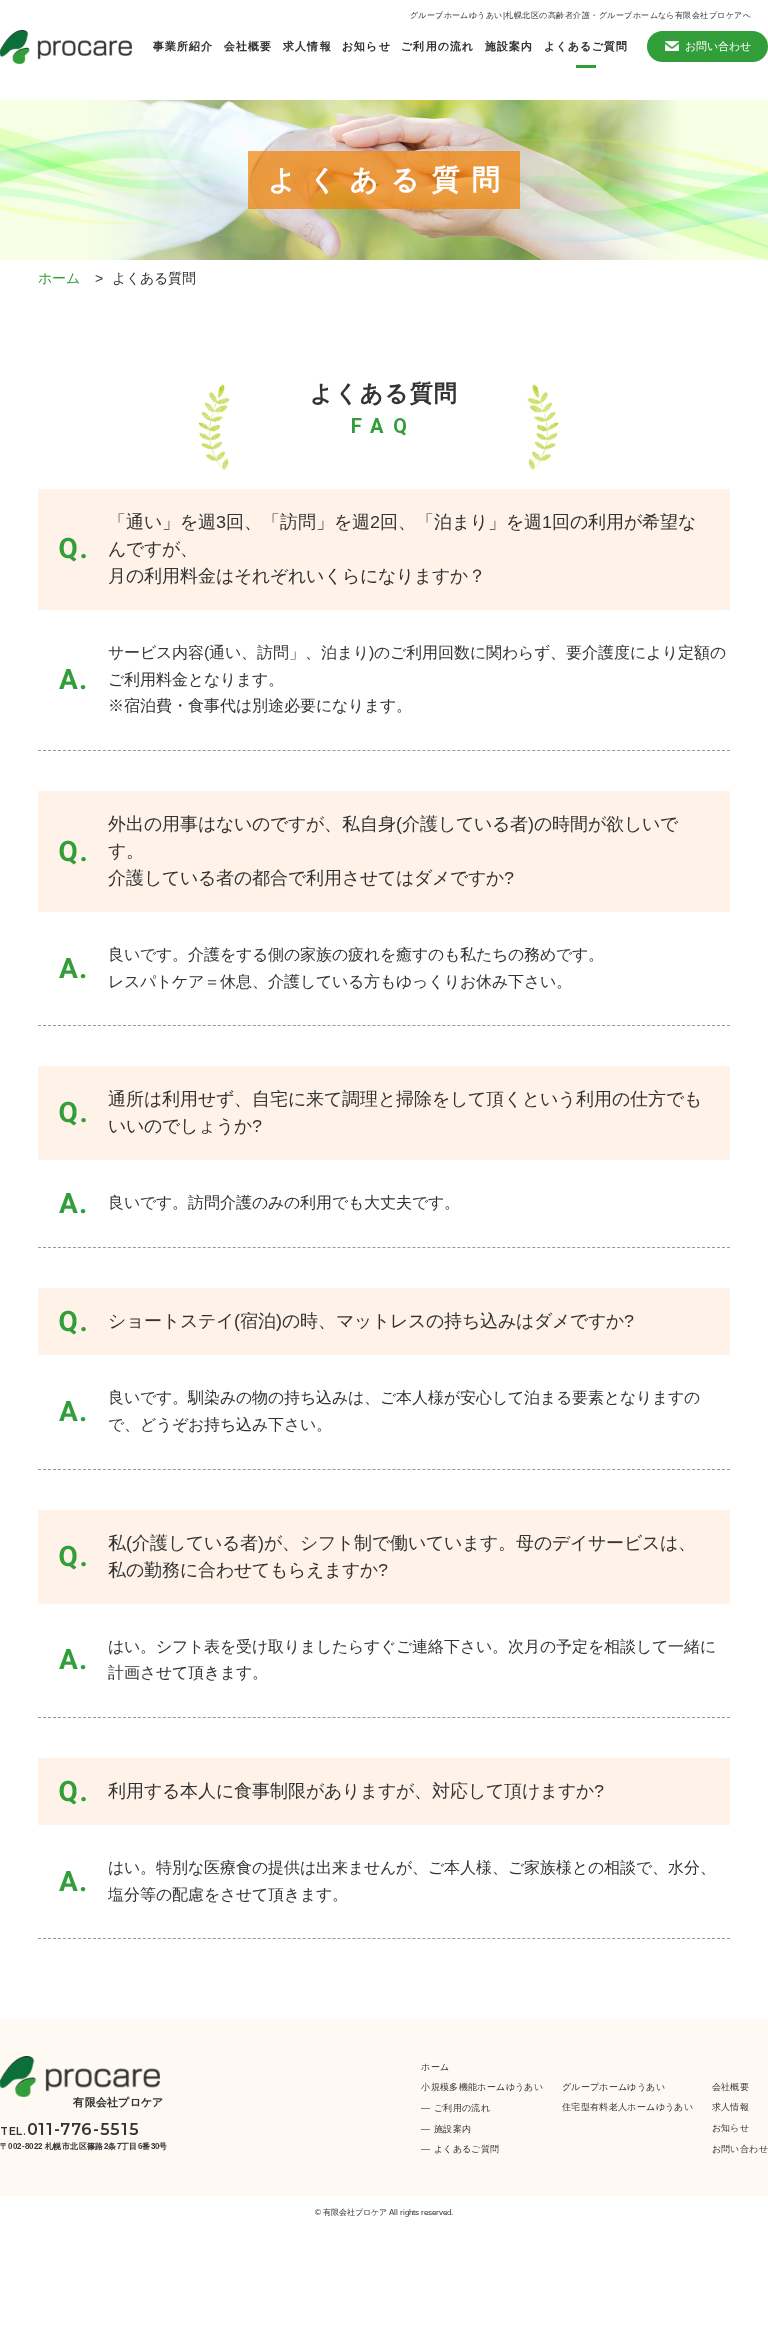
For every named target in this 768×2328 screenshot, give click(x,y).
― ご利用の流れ (455, 2108)
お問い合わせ (740, 2149)
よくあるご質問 (586, 46)
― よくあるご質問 (460, 2149)
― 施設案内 (446, 2129)
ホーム (59, 278)
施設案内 (509, 46)
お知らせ (366, 46)
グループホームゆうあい (613, 2087)
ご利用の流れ (437, 46)
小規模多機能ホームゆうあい (482, 2087)
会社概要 (248, 46)
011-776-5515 (69, 2129)
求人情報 (307, 46)
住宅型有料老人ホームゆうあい (627, 2107)
